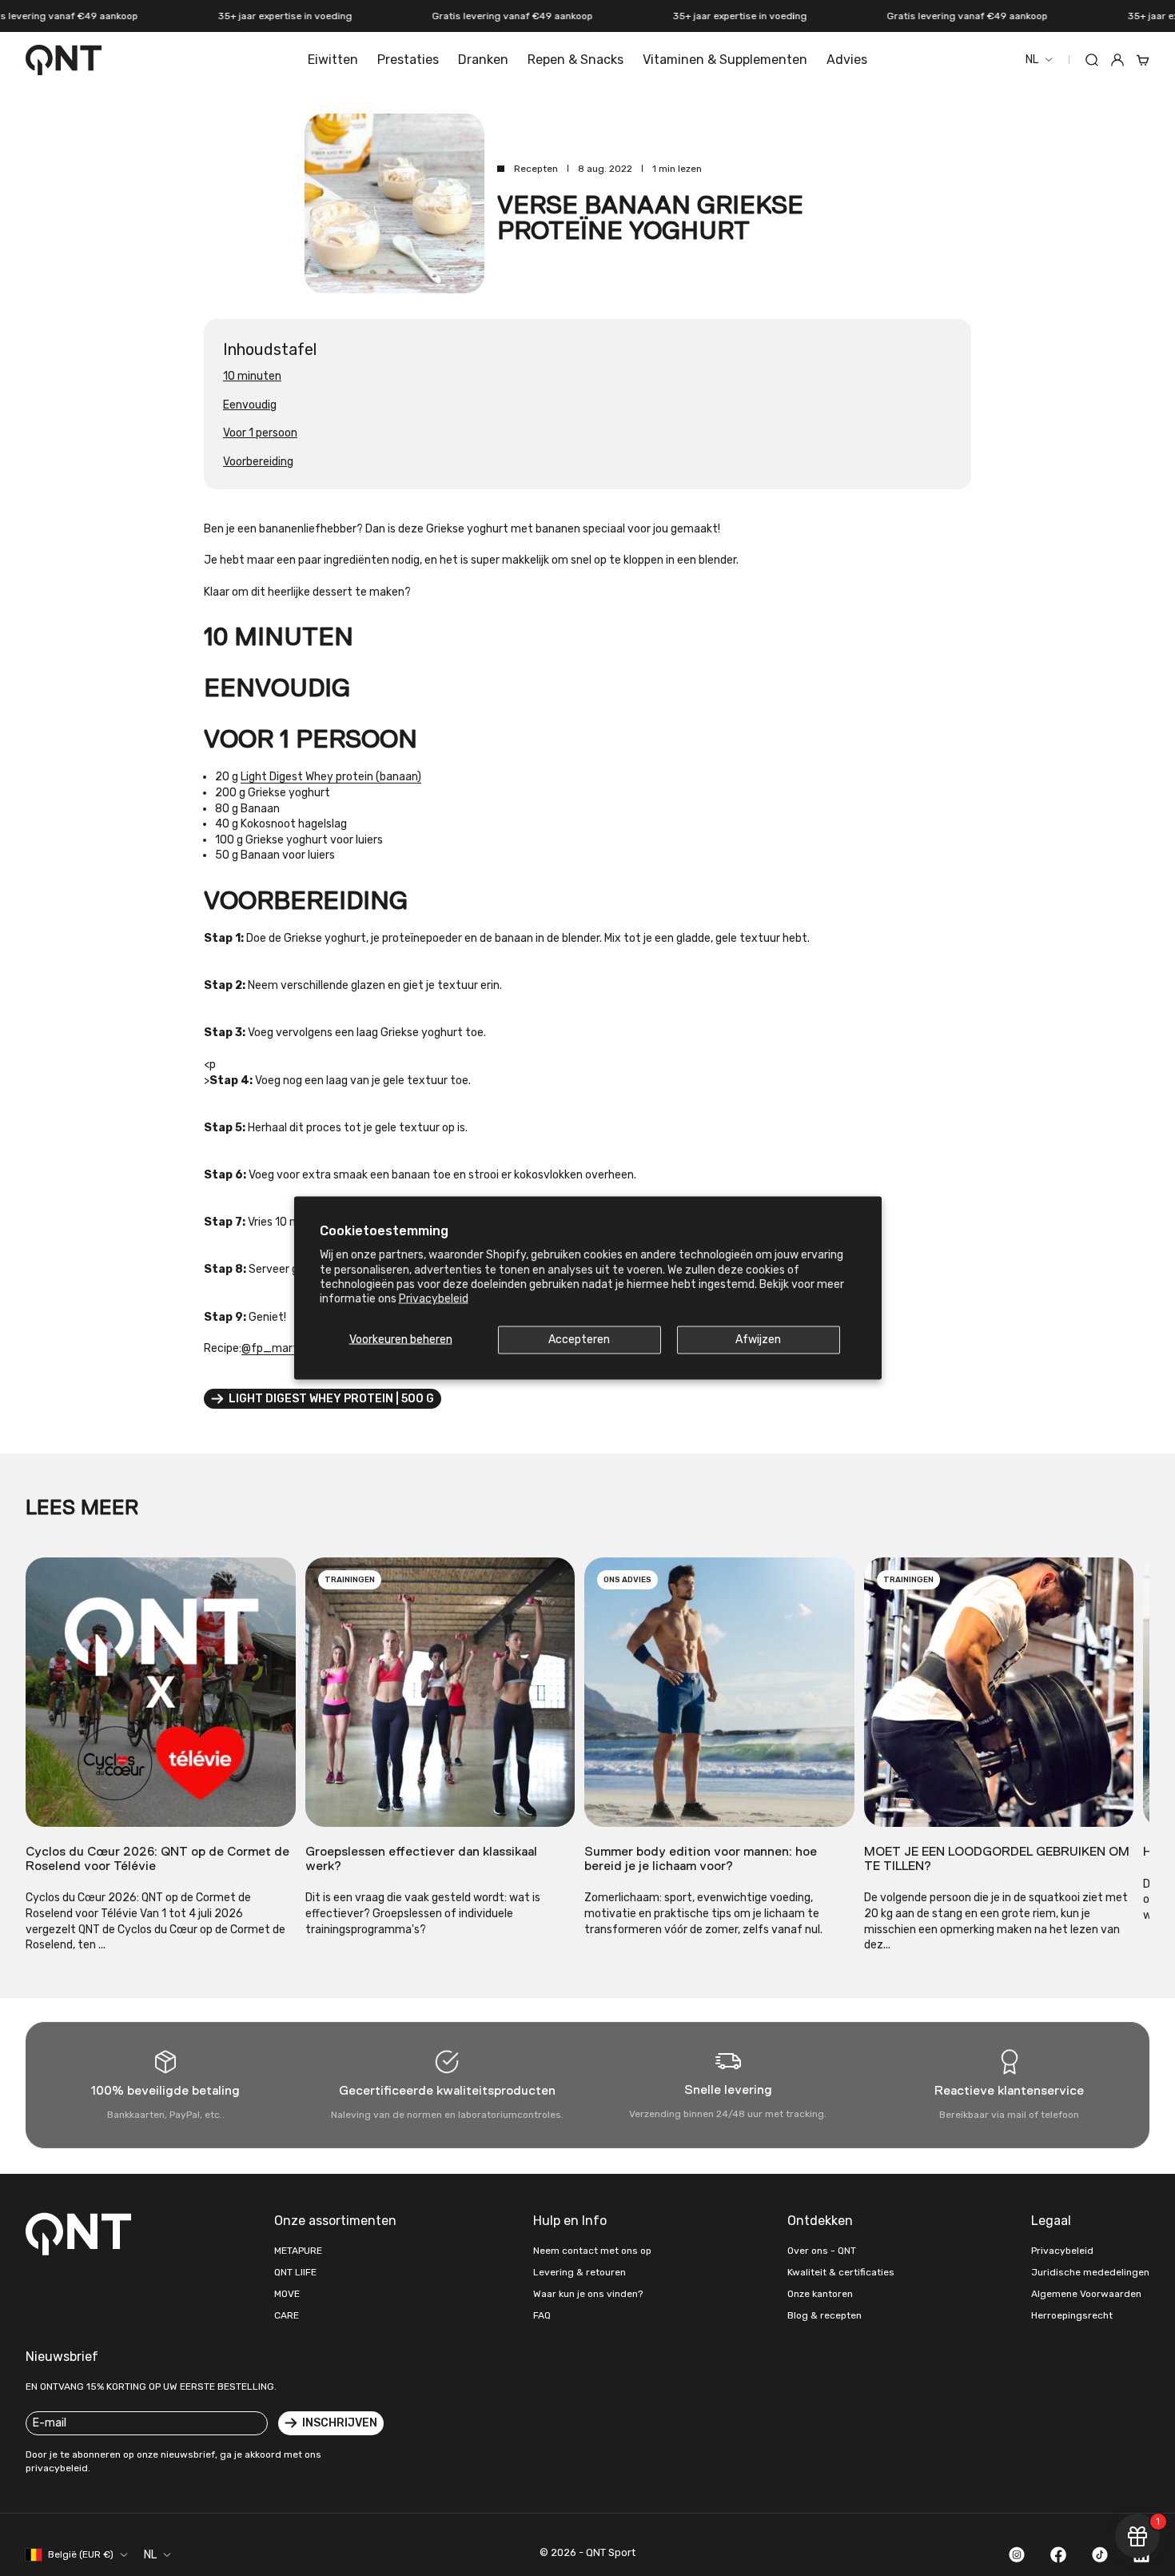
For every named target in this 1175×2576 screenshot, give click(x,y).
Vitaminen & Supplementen (725, 60)
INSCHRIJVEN (340, 2423)
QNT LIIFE (295, 2272)
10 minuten (252, 376)
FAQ (542, 2315)
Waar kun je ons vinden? (588, 2294)
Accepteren (579, 1340)
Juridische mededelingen (1090, 2272)
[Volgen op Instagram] (1017, 2554)
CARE (287, 2315)
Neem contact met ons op (592, 2251)
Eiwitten (333, 60)
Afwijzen (758, 1340)
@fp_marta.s (277, 1348)
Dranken (483, 60)
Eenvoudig (250, 405)
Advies (847, 60)
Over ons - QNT (822, 2251)
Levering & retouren (580, 2272)
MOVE (287, 2294)
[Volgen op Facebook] (1058, 2554)
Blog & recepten (824, 2315)
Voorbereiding (258, 462)
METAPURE (298, 2251)
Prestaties (408, 60)
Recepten (536, 169)
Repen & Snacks (576, 60)
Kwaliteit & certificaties (841, 2272)
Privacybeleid (434, 1298)
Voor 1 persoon (260, 433)
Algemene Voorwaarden (1086, 2294)
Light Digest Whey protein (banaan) (331, 777)
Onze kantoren (820, 2294)
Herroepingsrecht (1072, 2315)
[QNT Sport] (82, 2234)
